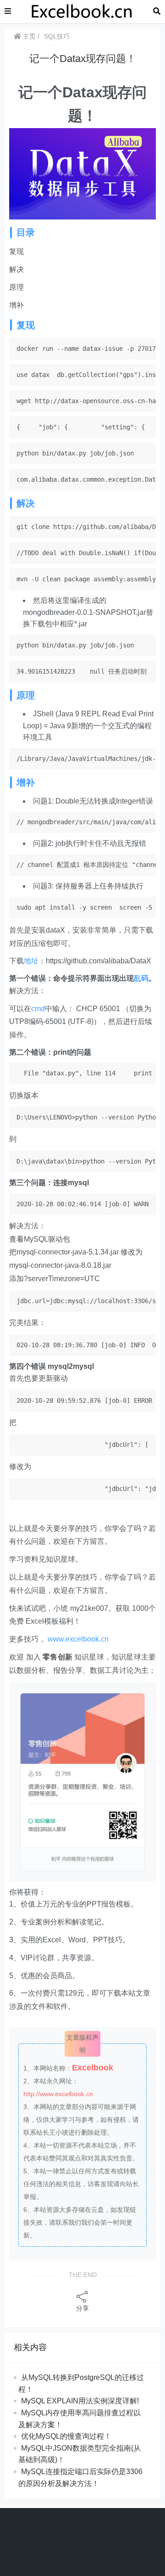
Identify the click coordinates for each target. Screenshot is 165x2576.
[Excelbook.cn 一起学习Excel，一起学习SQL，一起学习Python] (82, 11)
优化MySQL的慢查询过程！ (66, 2436)
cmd (38, 1009)
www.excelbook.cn (78, 1639)
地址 (31, 961)
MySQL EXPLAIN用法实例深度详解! (80, 2401)
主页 (28, 36)
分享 (82, 2308)
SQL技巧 (57, 36)
